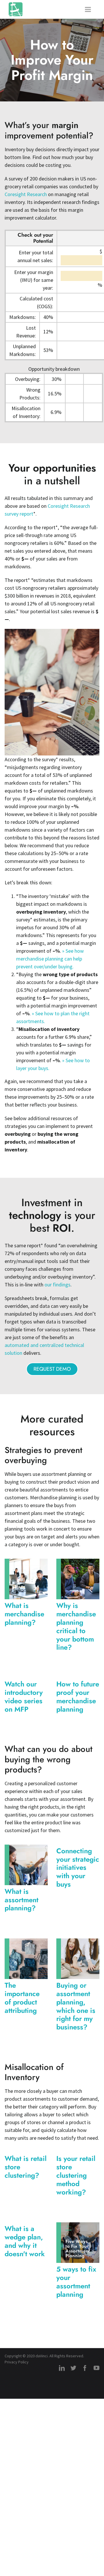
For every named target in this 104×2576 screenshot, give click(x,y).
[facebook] (85, 2368)
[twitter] (73, 2368)
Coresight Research (26, 194)
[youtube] (96, 2368)
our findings (57, 1285)
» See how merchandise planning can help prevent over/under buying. (50, 959)
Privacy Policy (17, 2362)
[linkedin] (62, 2368)
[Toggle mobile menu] (88, 9)
